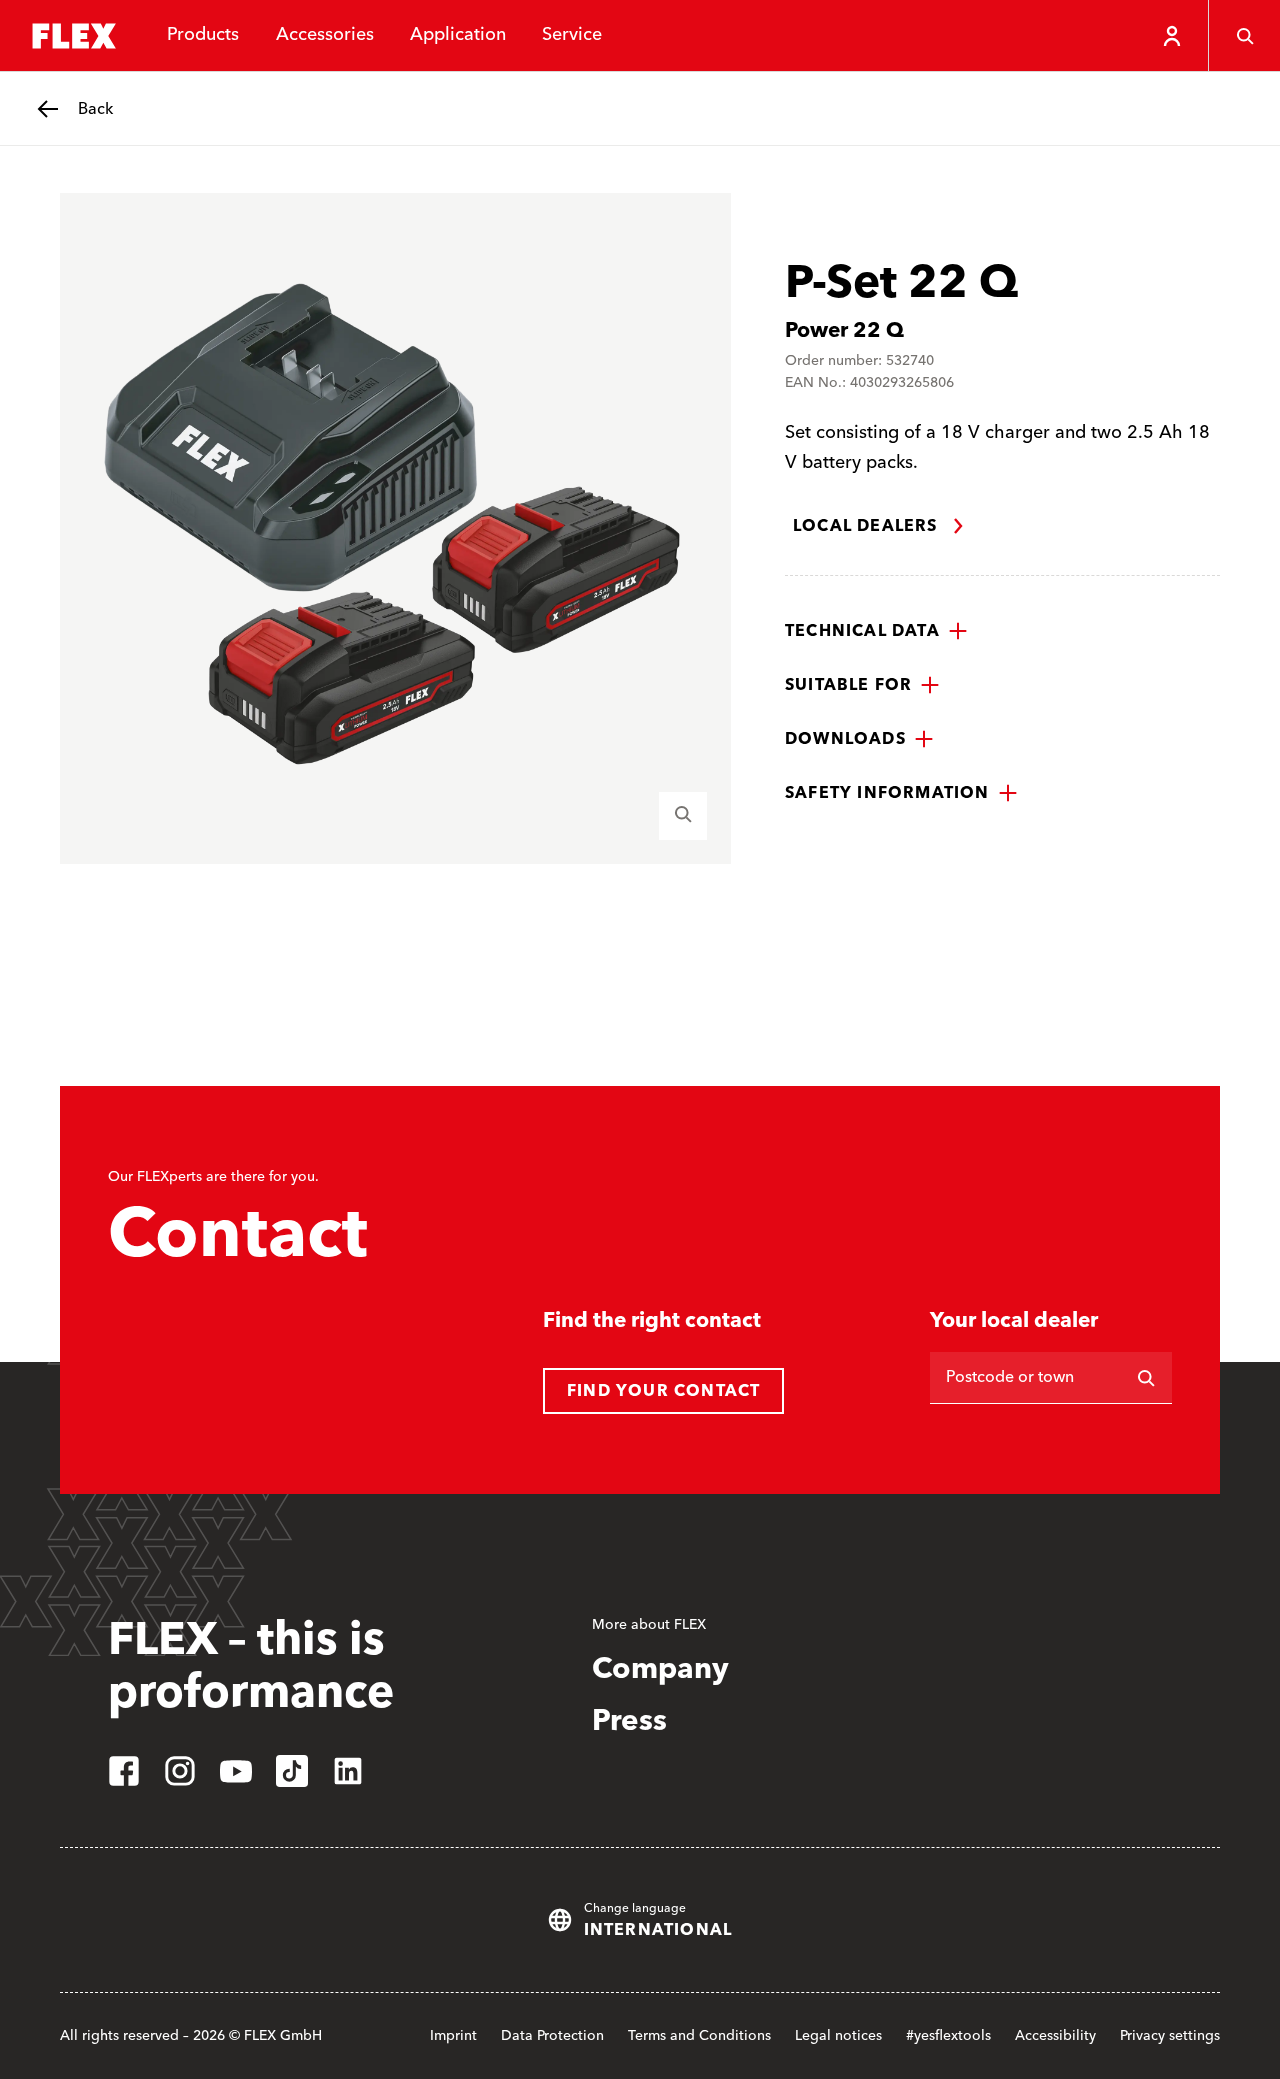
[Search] (1244, 36)
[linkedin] (348, 1771)
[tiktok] (292, 1771)
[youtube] (236, 1771)
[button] (876, 631)
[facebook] (124, 1771)
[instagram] (180, 1771)
